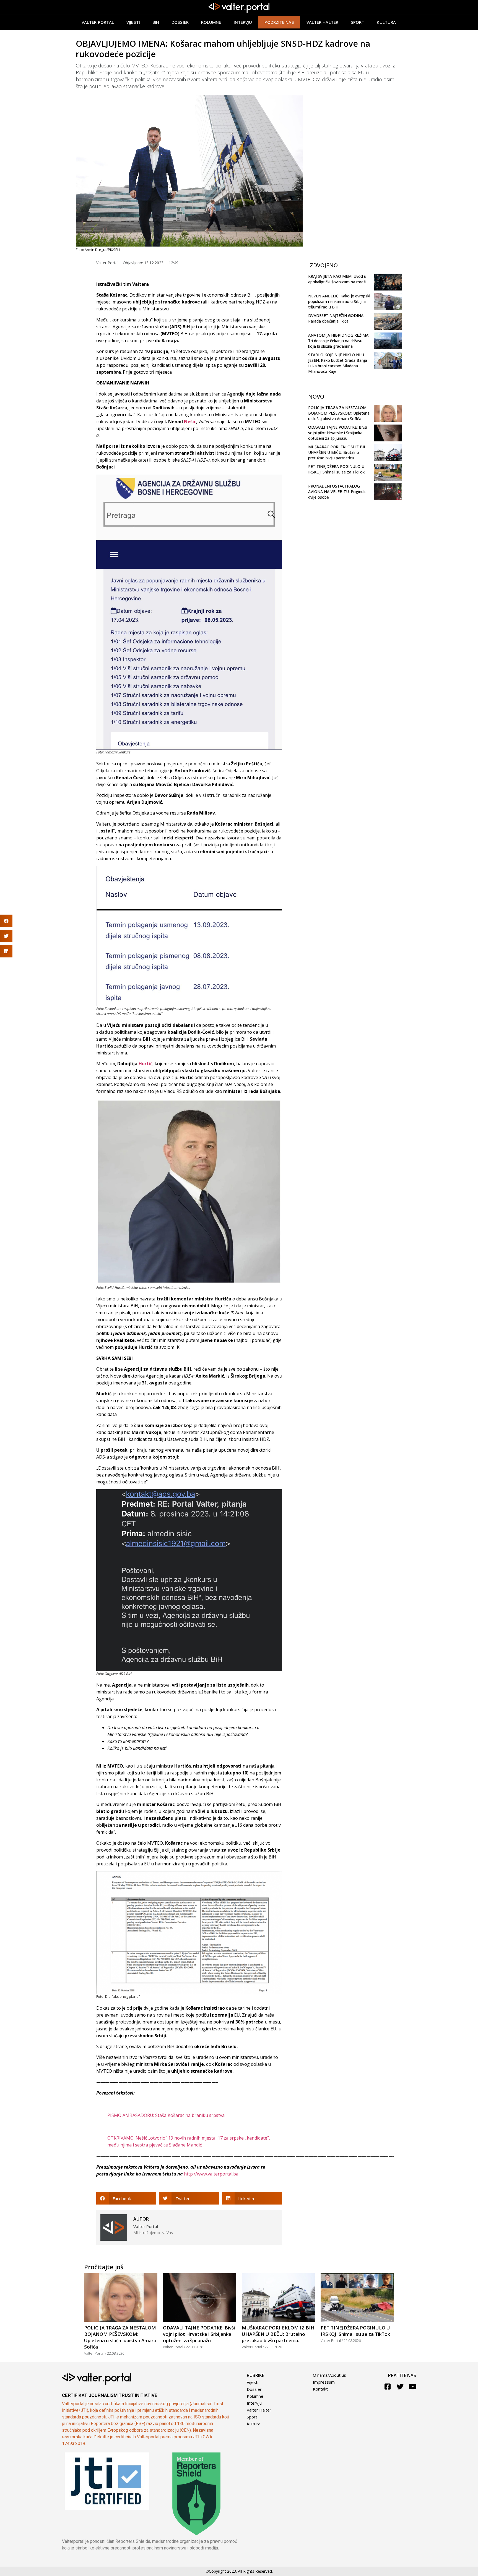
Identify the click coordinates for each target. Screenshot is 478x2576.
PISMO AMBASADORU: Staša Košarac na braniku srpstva (166, 2115)
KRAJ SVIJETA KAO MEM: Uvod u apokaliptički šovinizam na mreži (337, 279)
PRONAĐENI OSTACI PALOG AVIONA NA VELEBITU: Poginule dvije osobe (337, 492)
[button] (126, 2198)
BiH (156, 22)
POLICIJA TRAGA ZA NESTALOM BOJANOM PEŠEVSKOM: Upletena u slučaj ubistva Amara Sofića (339, 413)
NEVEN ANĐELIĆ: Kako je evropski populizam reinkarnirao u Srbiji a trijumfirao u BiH (339, 301)
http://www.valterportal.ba (211, 2174)
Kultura (386, 22)
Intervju (243, 22)
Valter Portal (98, 22)
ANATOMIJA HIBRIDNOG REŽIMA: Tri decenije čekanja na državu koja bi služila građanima (339, 341)
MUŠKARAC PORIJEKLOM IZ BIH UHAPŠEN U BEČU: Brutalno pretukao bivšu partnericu (337, 452)
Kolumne (211, 22)
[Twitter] (400, 2387)
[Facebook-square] (388, 2387)
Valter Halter (259, 2410)
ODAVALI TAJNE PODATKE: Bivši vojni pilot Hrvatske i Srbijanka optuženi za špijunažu (338, 433)
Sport (358, 22)
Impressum (324, 2382)
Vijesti (133, 22)
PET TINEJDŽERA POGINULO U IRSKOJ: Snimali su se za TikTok (336, 469)
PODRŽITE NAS (279, 22)
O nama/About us (329, 2375)
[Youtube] (413, 2387)
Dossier (180, 22)
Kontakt (320, 2389)
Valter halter (322, 22)
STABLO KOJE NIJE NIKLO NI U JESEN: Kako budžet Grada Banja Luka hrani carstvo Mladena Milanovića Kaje (338, 363)
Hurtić (146, 1064)
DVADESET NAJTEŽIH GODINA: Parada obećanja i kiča (336, 318)
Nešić (190, 422)
